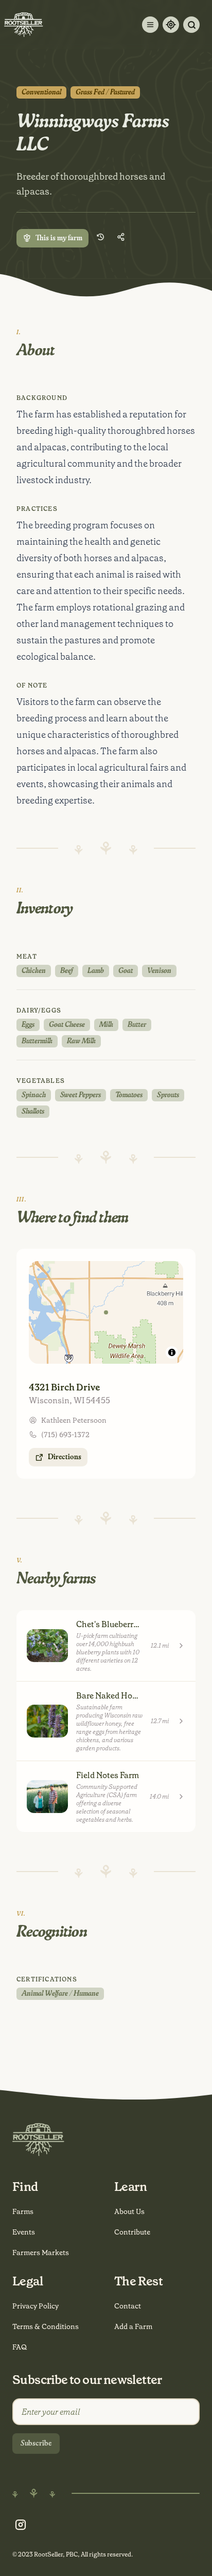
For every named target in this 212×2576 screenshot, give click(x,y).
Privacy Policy (36, 2306)
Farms (23, 2211)
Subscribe (36, 2444)
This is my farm (59, 238)
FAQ (20, 2347)
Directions (65, 1457)
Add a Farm (133, 2326)
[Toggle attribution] (172, 1352)
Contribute (132, 2232)
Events (24, 2232)
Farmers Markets (41, 2253)
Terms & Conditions (46, 2326)
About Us (129, 2211)
